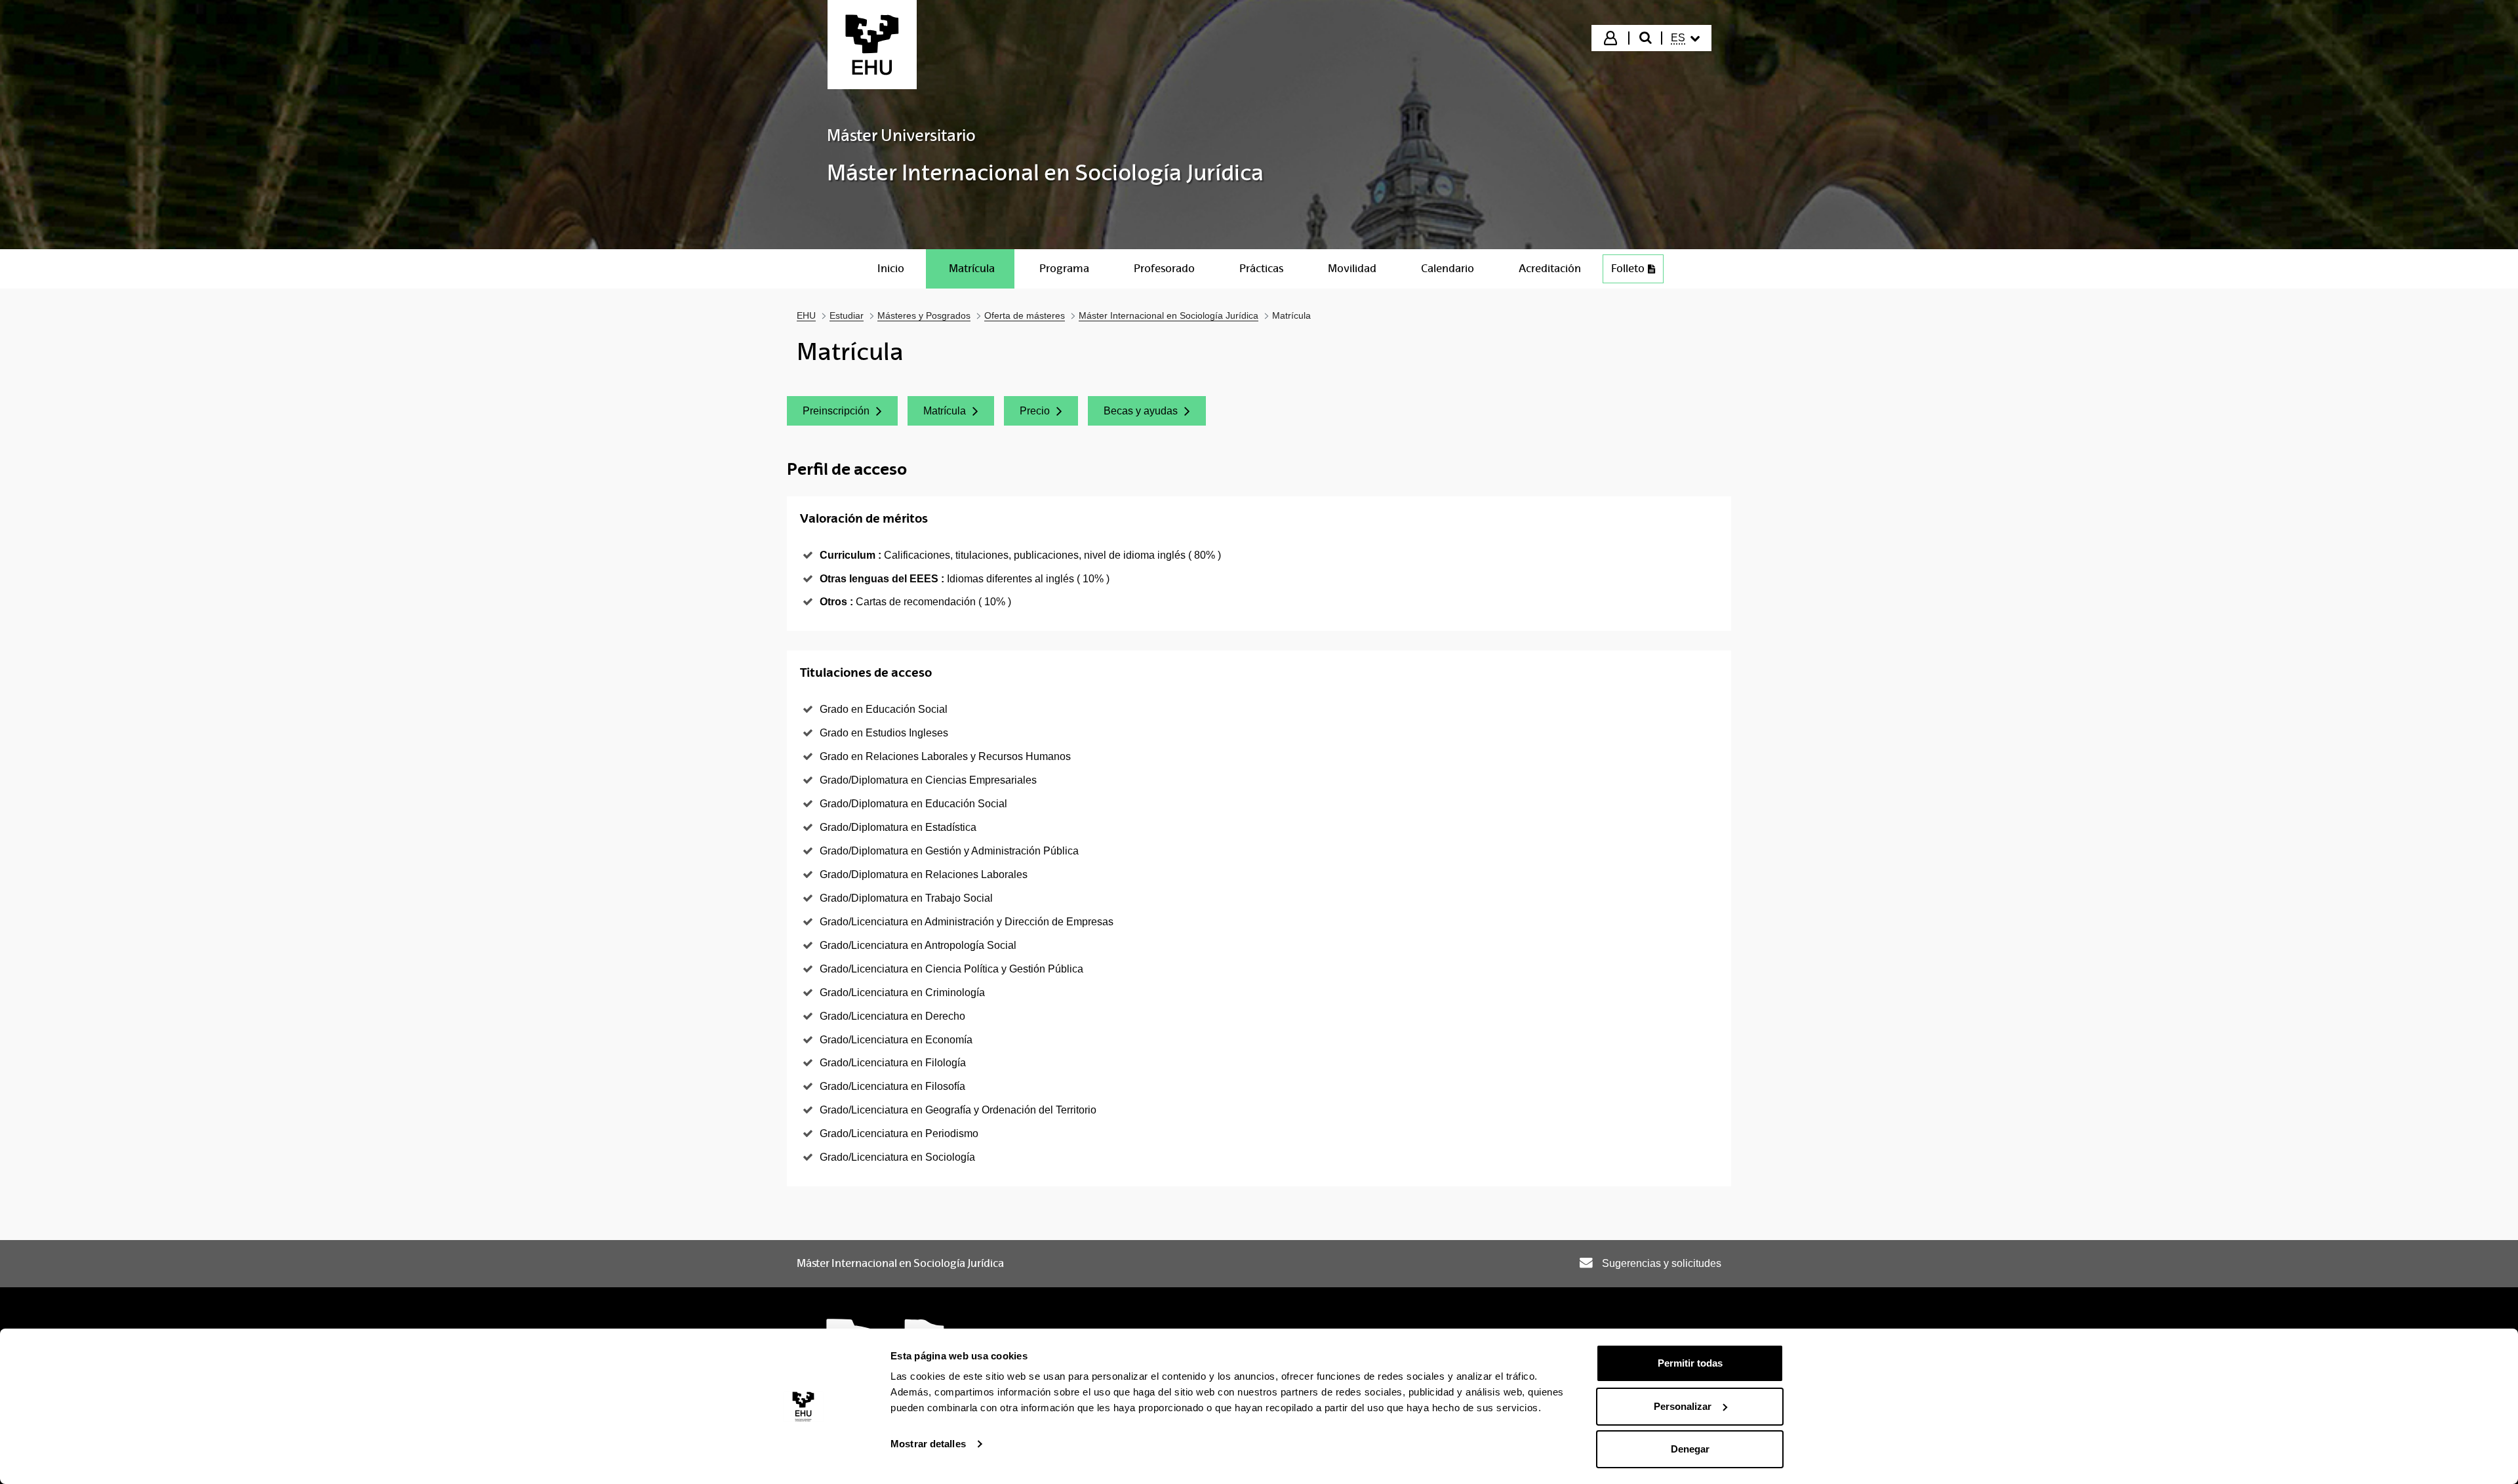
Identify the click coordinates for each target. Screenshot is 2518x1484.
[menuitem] (1686, 38)
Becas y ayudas (1154, 414)
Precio (1049, 414)
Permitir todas (1690, 1363)
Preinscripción (850, 414)
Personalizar (1683, 1406)
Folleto (1628, 269)
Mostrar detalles (928, 1444)
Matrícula (958, 414)
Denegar (1690, 1449)
